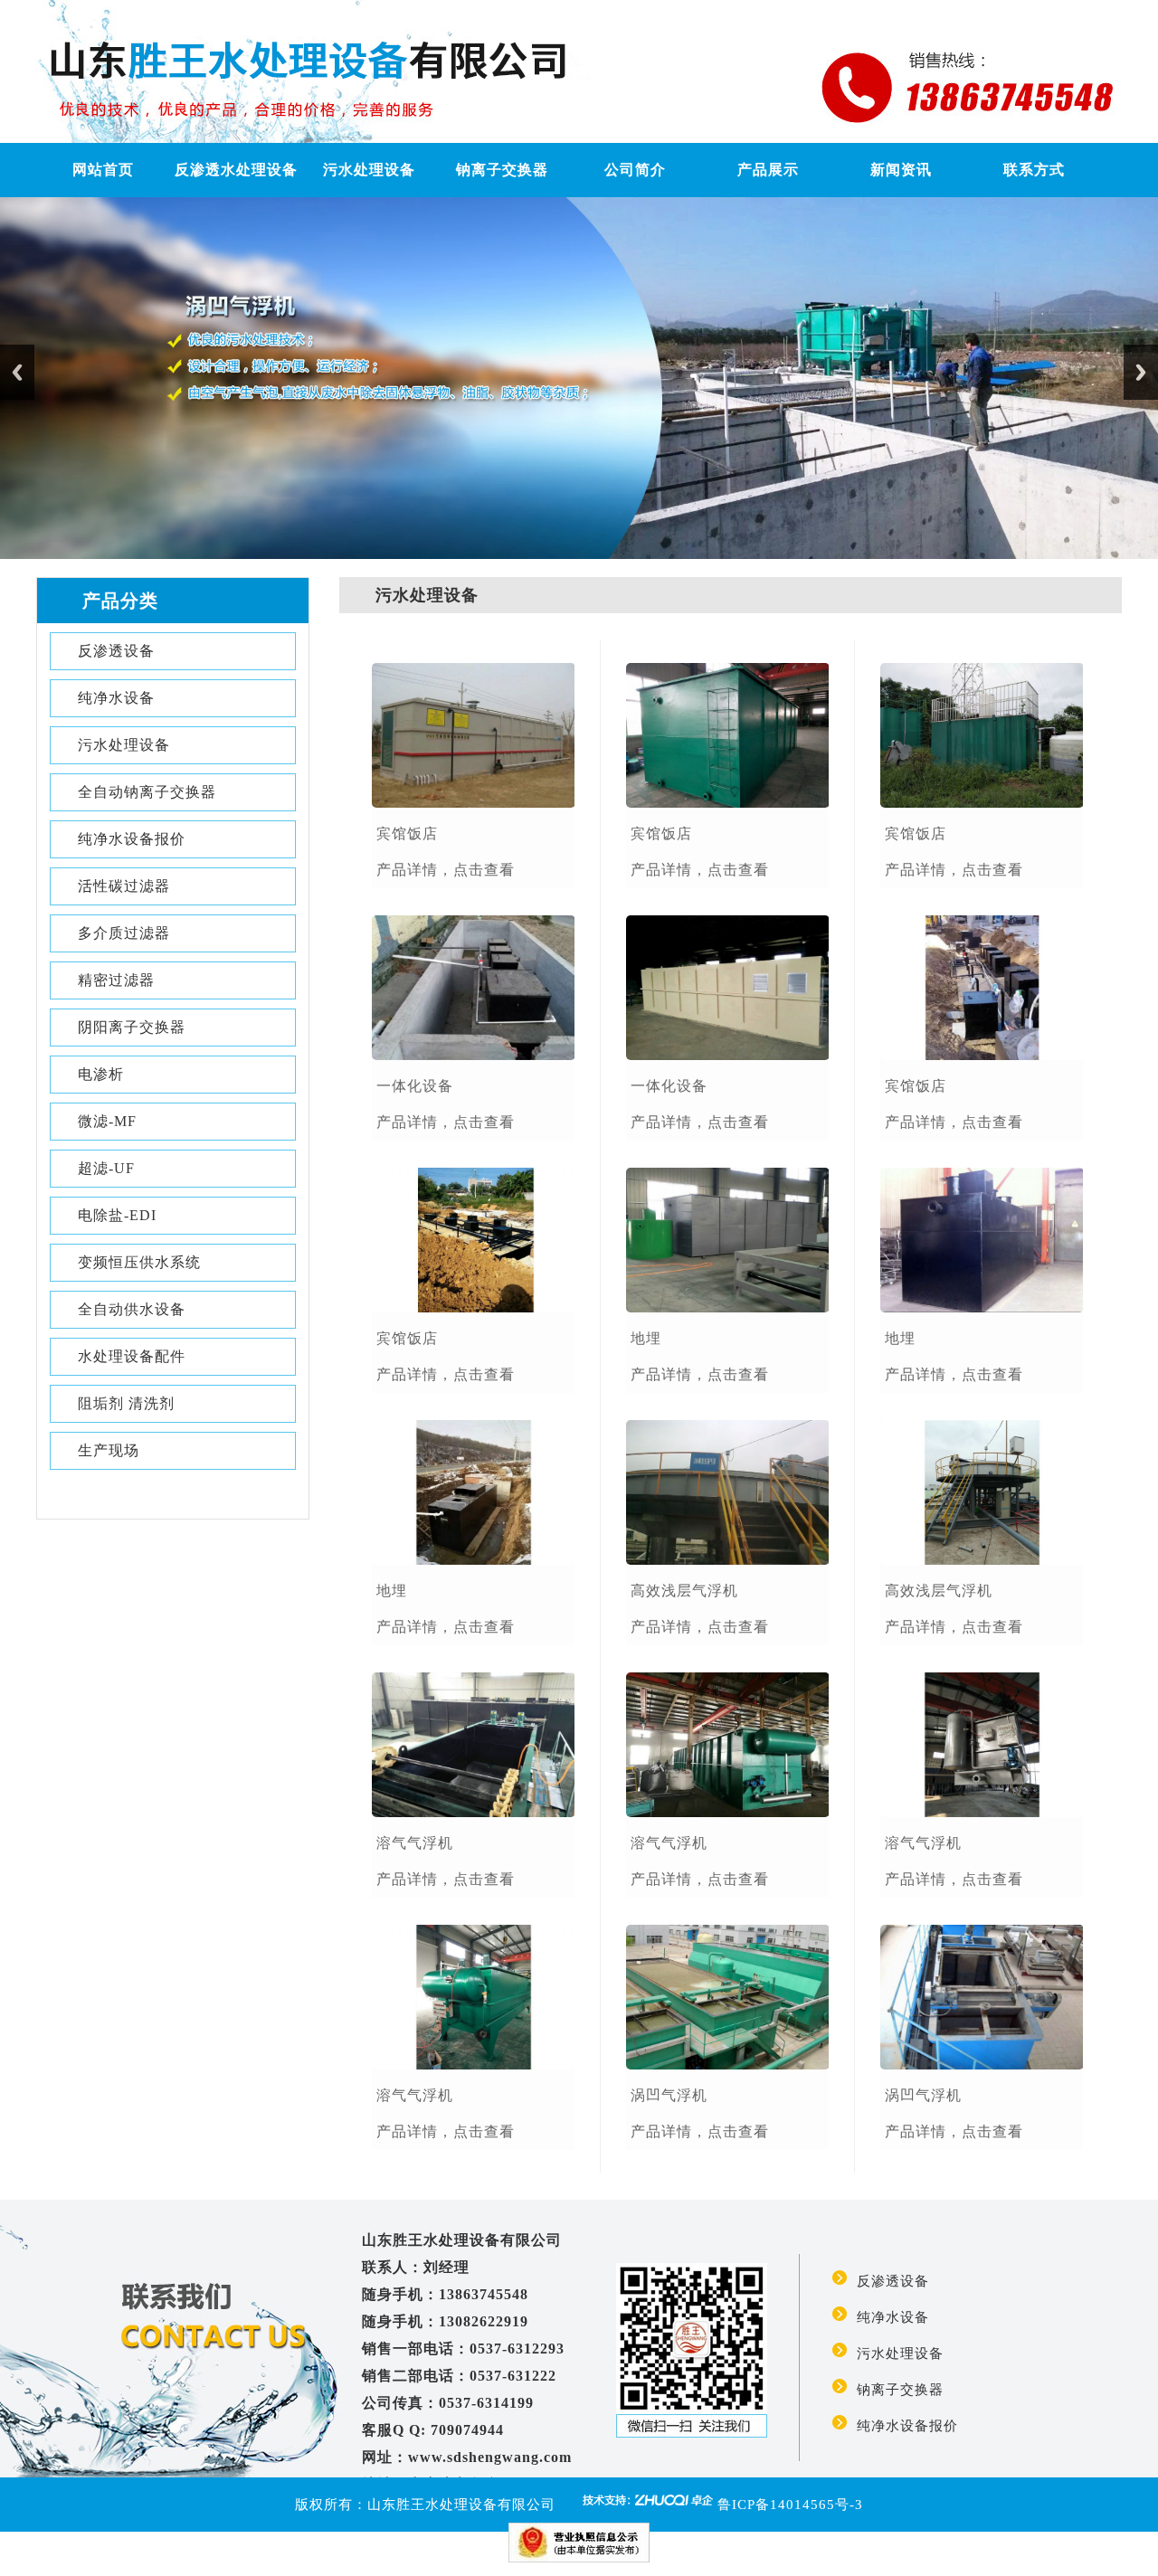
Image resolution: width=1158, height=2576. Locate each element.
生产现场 (109, 1450)
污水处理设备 (369, 170)
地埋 (392, 1591)
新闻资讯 (901, 170)
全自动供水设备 (132, 1309)
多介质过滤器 (124, 933)
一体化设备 (415, 1086)
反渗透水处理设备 (236, 170)
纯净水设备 (116, 698)
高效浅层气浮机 (684, 1591)
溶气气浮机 (415, 1843)
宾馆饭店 (407, 833)
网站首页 (103, 170)
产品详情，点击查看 (446, 870)
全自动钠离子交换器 (147, 792)
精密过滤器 (116, 980)
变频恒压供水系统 (139, 1262)
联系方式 (1034, 170)
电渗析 (101, 1074)
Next (1141, 372)
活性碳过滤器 (124, 886)
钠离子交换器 (502, 170)
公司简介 (635, 170)
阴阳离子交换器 (132, 1027)
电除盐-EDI (117, 1215)
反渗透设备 (116, 651)
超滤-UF (106, 1168)
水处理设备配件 (132, 1356)
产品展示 (768, 170)
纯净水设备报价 (132, 839)
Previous (17, 372)
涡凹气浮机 (669, 2095)
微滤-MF (107, 1121)
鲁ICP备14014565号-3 (790, 2505)
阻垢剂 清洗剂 (126, 1403)
